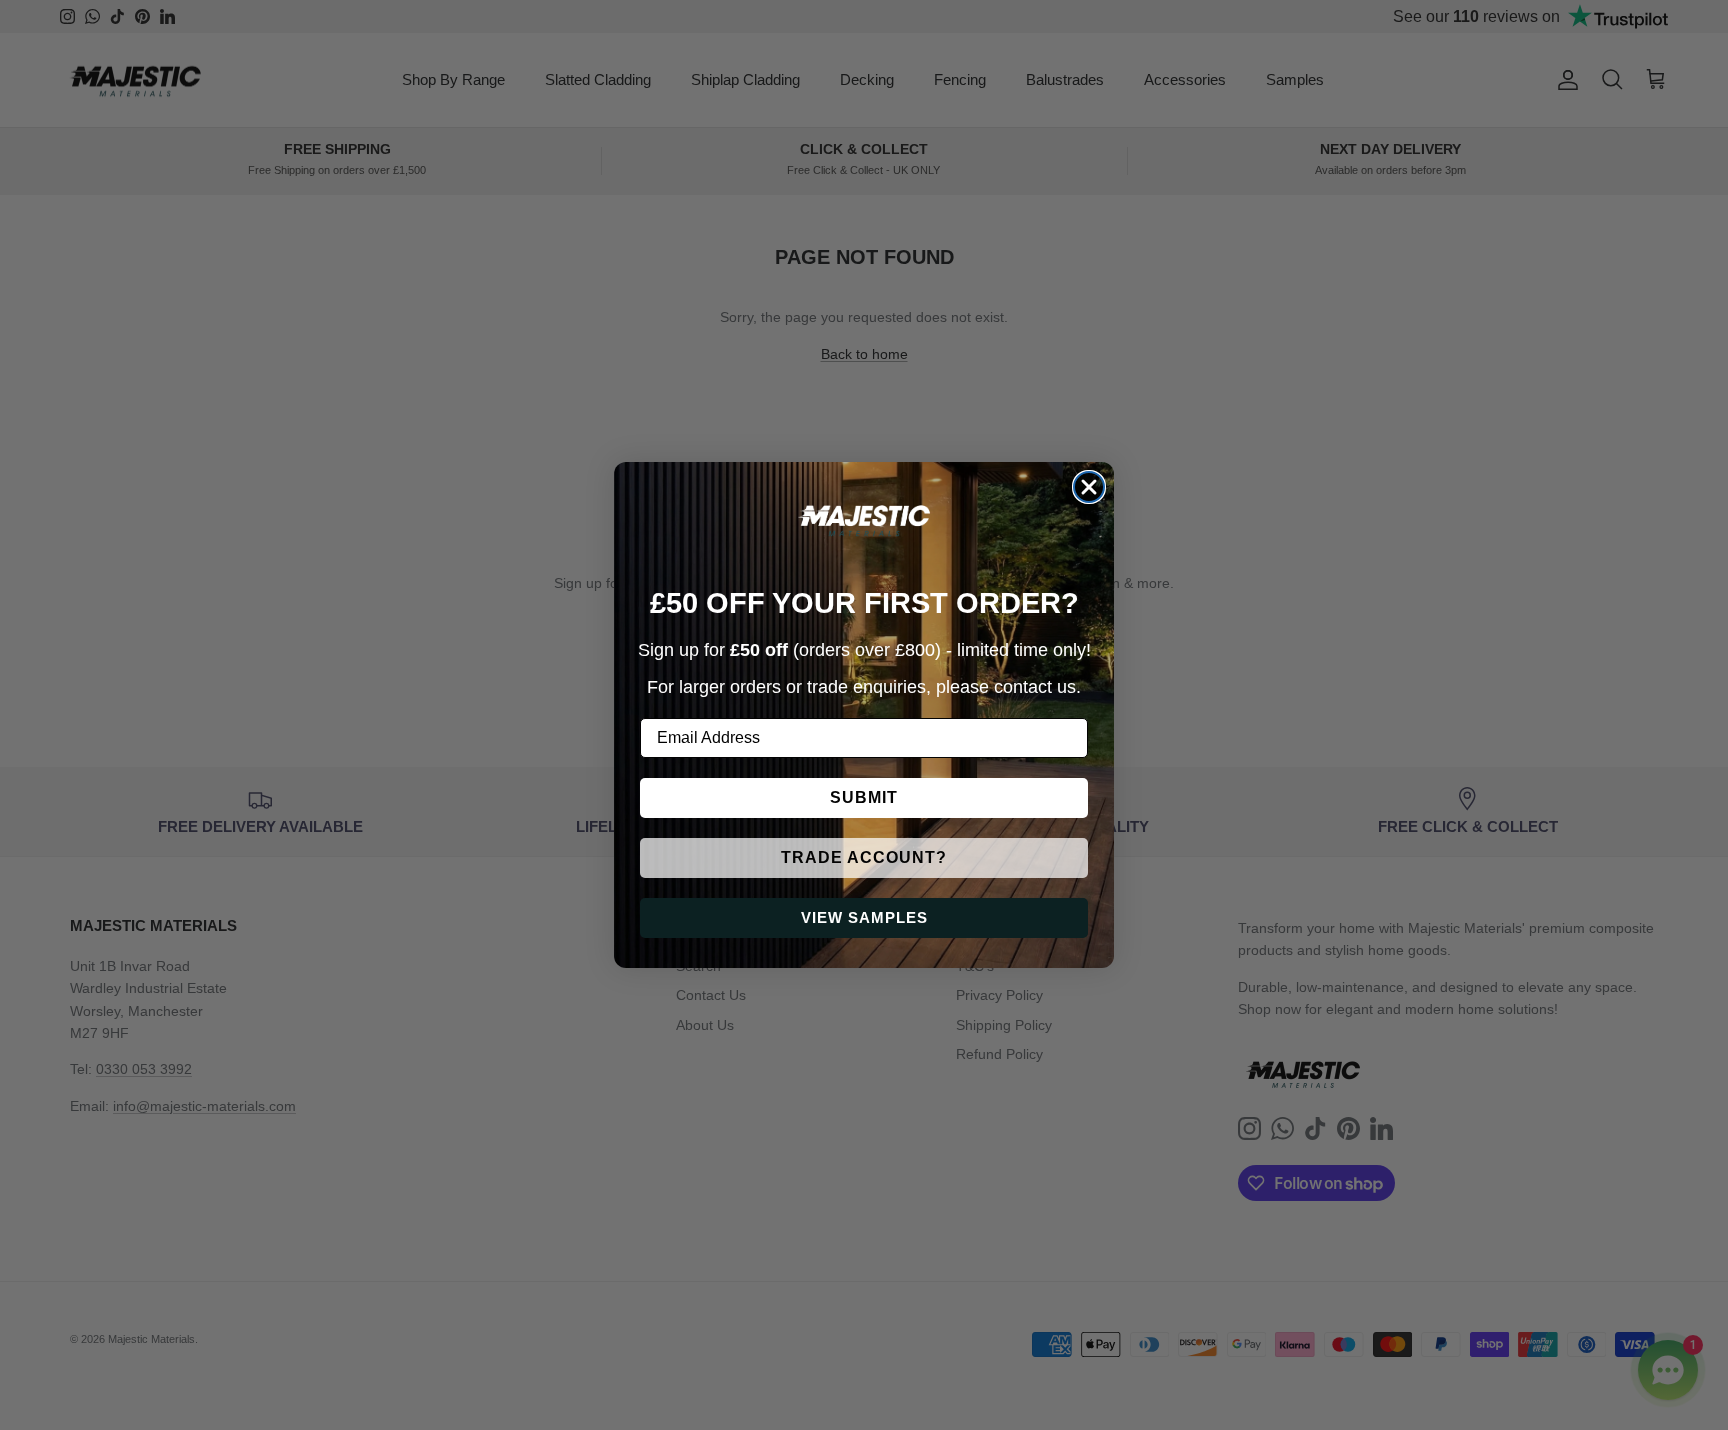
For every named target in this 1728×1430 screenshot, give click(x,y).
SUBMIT (864, 797)
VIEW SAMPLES (864, 917)
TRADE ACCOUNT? (864, 857)
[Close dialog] (1089, 487)
